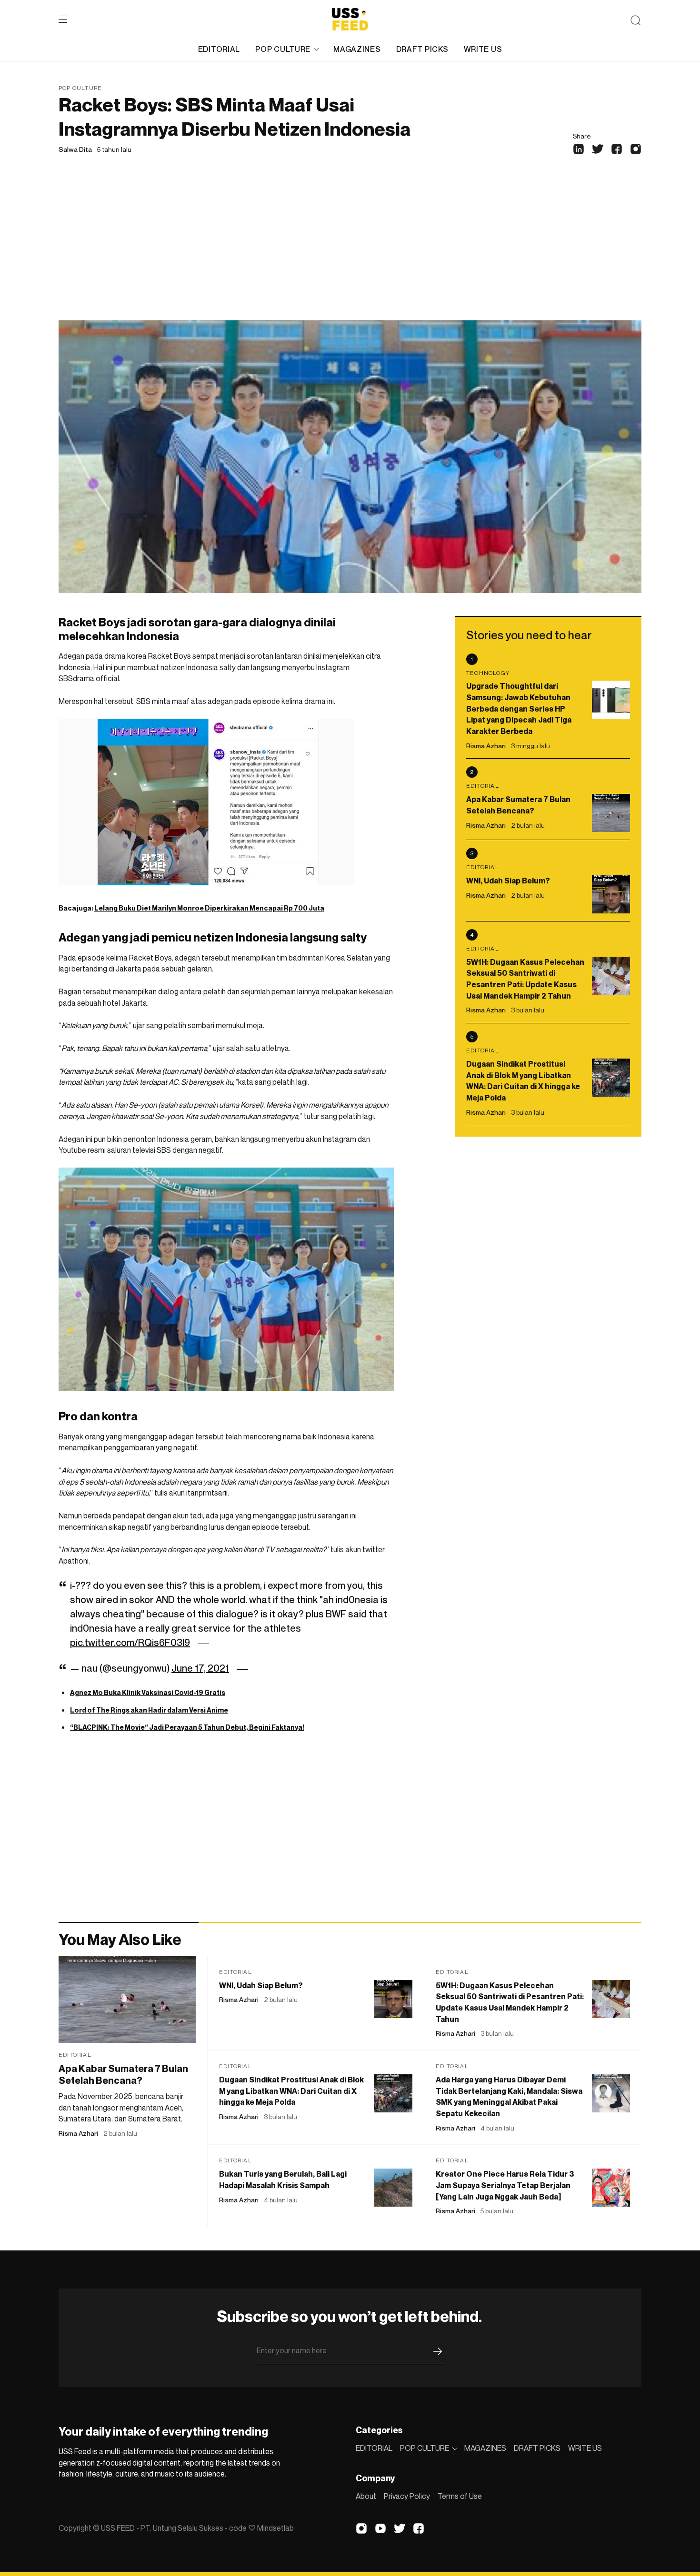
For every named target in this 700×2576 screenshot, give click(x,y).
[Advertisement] (350, 249)
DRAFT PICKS (422, 49)
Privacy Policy (407, 2496)
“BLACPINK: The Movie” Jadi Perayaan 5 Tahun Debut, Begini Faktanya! (187, 1727)
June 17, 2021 (200, 1668)
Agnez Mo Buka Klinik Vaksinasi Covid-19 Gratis (148, 1692)
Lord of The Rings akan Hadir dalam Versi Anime (149, 1710)
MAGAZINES (357, 49)
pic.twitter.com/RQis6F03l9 (130, 1643)
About (366, 2496)
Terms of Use (460, 2496)
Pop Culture (80, 88)
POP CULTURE (283, 49)
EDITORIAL (219, 49)
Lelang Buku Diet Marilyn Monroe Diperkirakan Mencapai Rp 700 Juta (209, 908)
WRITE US (483, 49)
